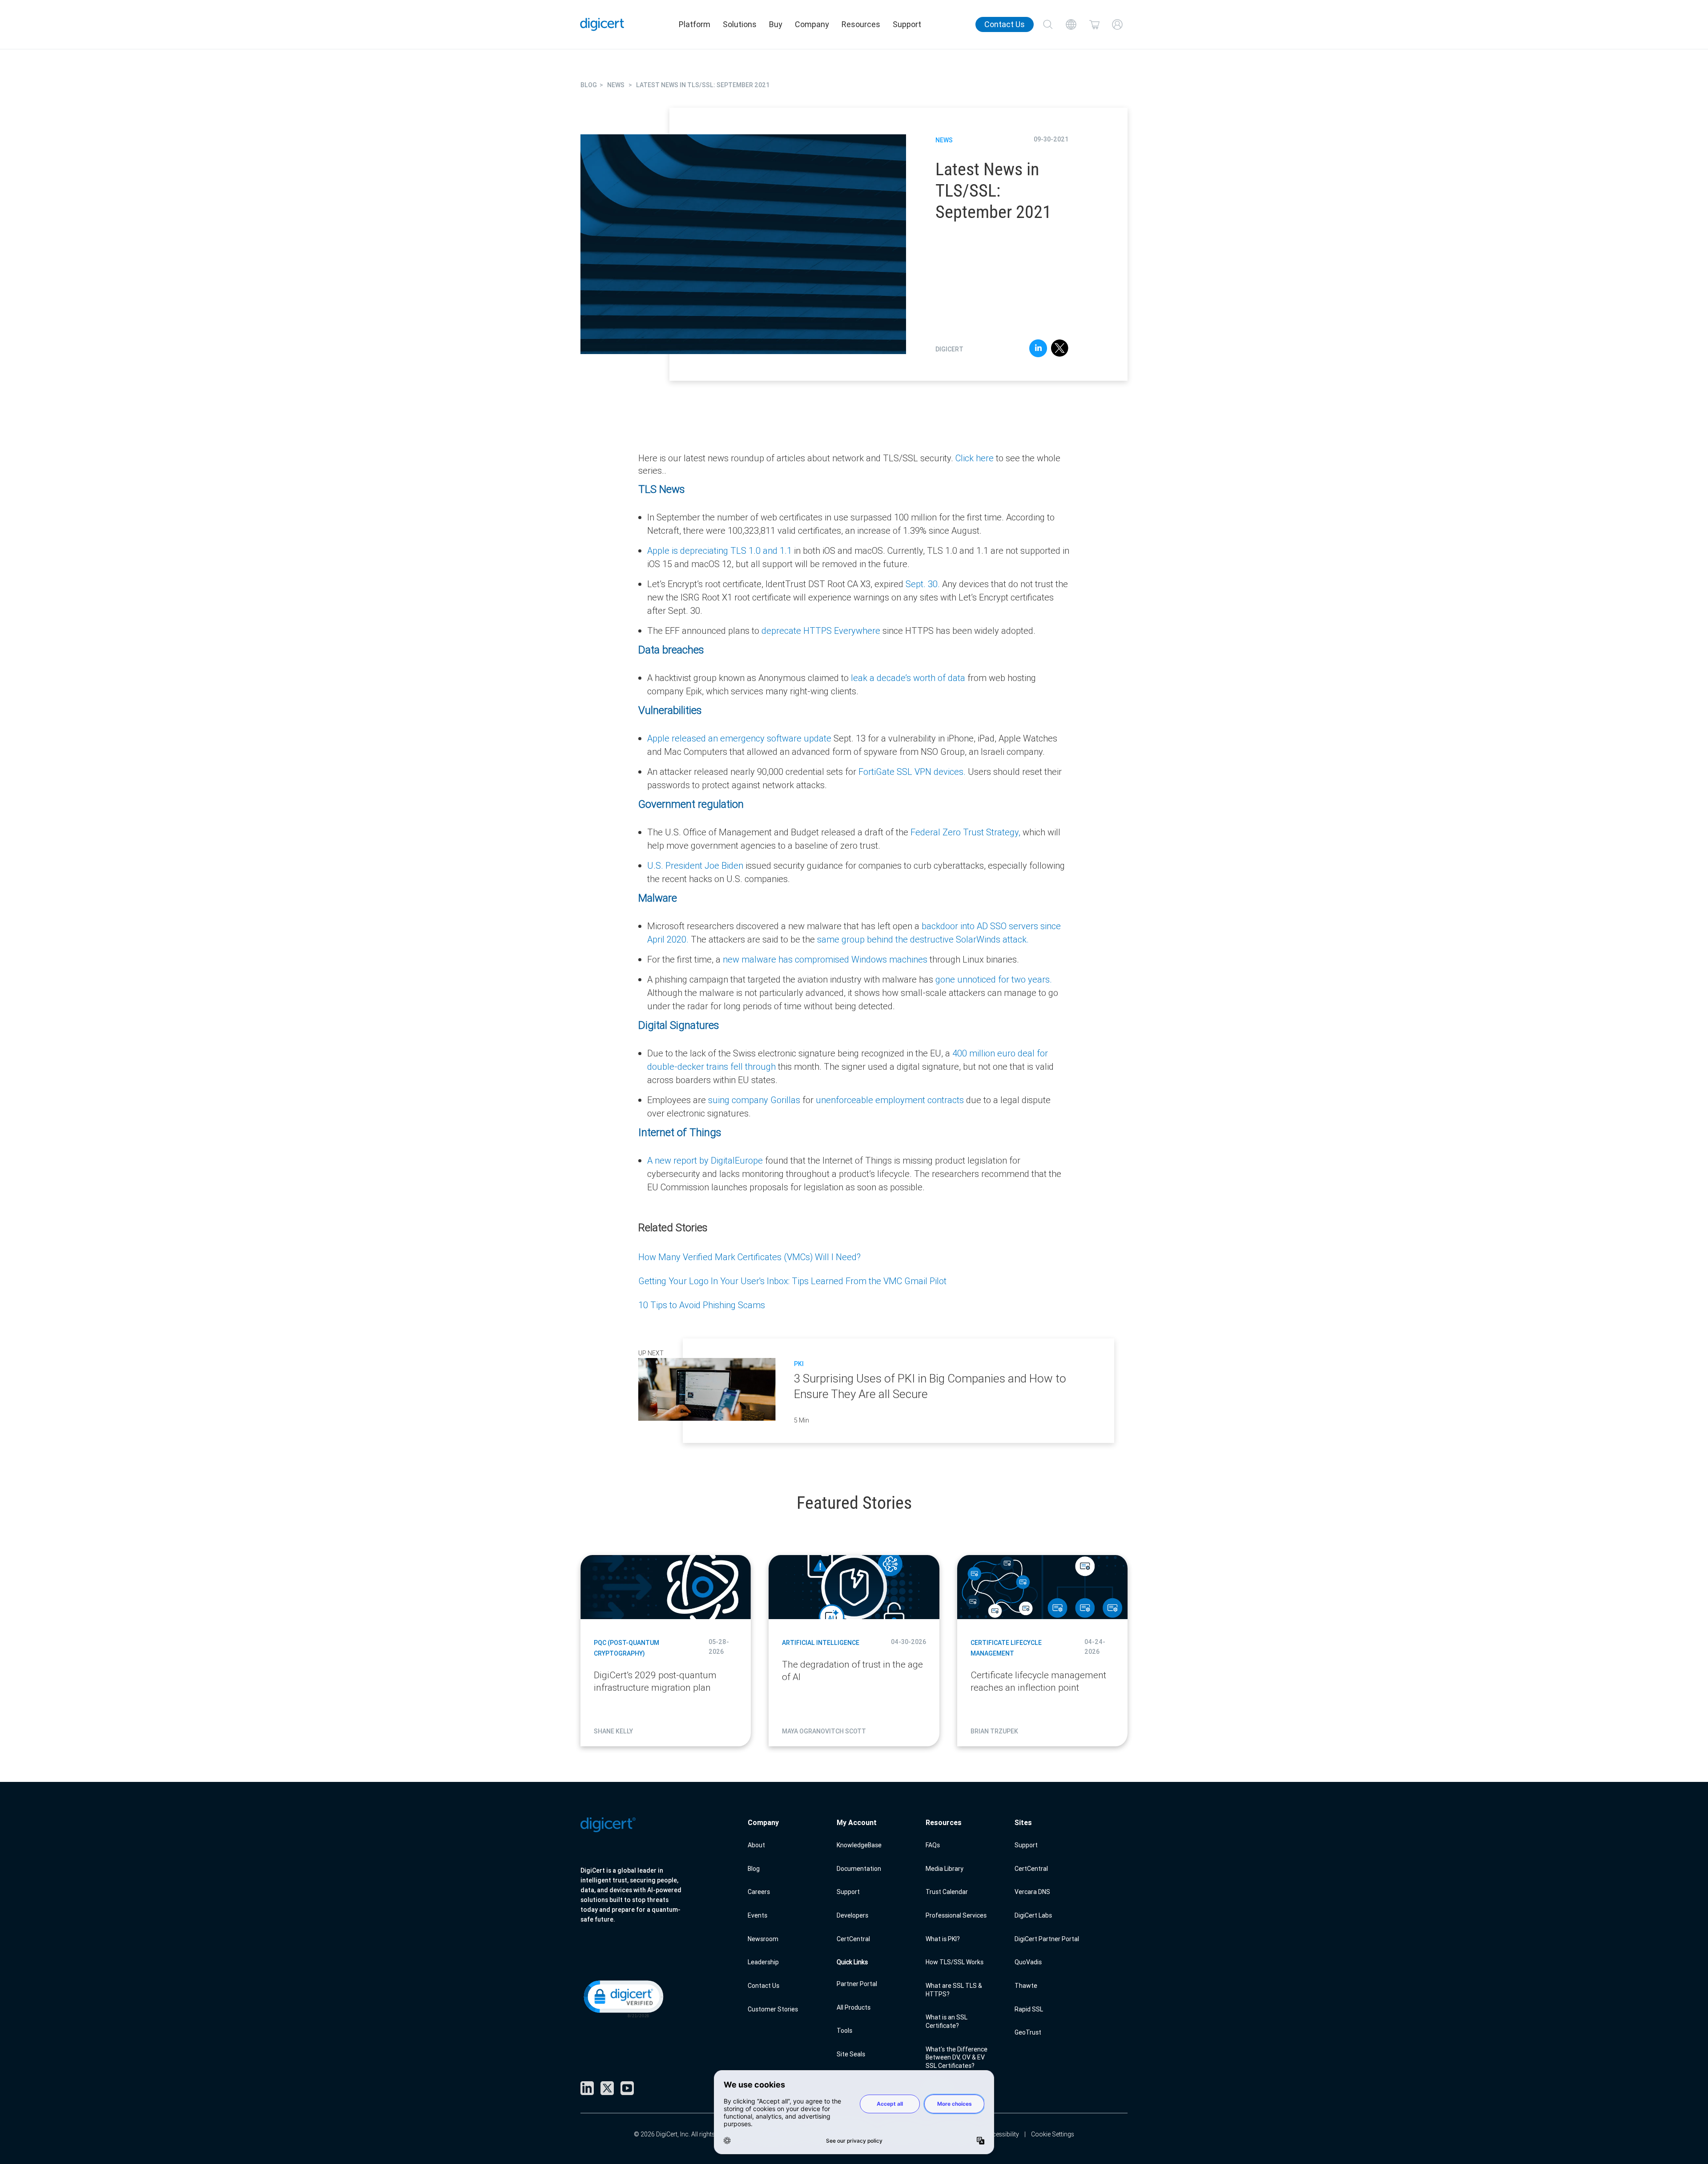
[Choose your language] (1071, 24)
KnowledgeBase (859, 1845)
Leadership (763, 1962)
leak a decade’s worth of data (907, 678)
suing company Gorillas (754, 1100)
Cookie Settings (1053, 2134)
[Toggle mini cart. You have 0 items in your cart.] (1094, 24)
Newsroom (763, 1939)
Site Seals (851, 2054)
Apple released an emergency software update (739, 738)
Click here (975, 458)
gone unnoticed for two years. (994, 979)
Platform (695, 24)
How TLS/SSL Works (955, 1962)
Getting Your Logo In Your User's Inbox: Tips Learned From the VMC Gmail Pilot (792, 1281)
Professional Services (956, 1915)
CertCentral (853, 1939)
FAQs (933, 1845)
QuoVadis (1028, 1962)
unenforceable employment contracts (890, 1100)
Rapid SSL (1029, 2009)
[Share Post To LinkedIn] (1038, 350)
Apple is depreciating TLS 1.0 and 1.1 (719, 550)
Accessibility (1002, 2134)
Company (812, 24)
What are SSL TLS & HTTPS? (954, 1990)
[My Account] (1117, 24)
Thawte (1026, 1986)
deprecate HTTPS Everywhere (821, 631)
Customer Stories (773, 2009)
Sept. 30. (923, 584)
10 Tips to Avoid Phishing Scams (702, 1305)
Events (757, 1915)
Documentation (859, 1869)
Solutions (740, 24)
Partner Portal (857, 1984)
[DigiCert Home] (602, 24)
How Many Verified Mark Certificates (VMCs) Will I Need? (749, 1257)
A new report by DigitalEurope (705, 1160)
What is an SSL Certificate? (947, 2021)
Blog (754, 1869)
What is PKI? (943, 1939)
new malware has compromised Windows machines (825, 959)
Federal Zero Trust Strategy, (965, 832)
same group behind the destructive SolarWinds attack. (922, 939)
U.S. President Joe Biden (695, 865)
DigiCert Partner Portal (1047, 1939)
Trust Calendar (947, 1892)
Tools (844, 2031)
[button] (623, 1998)
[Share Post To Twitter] (1060, 350)
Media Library (945, 1869)
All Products (854, 2007)
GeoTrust (1028, 2032)
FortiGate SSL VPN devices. (912, 772)
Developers (852, 1915)
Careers (759, 1892)
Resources (861, 24)
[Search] (1048, 24)
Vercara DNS (1032, 1892)
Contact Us (1005, 24)
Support (907, 24)
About (756, 1845)
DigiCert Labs (1033, 1915)
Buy (776, 24)
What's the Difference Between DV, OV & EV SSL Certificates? (957, 2057)
